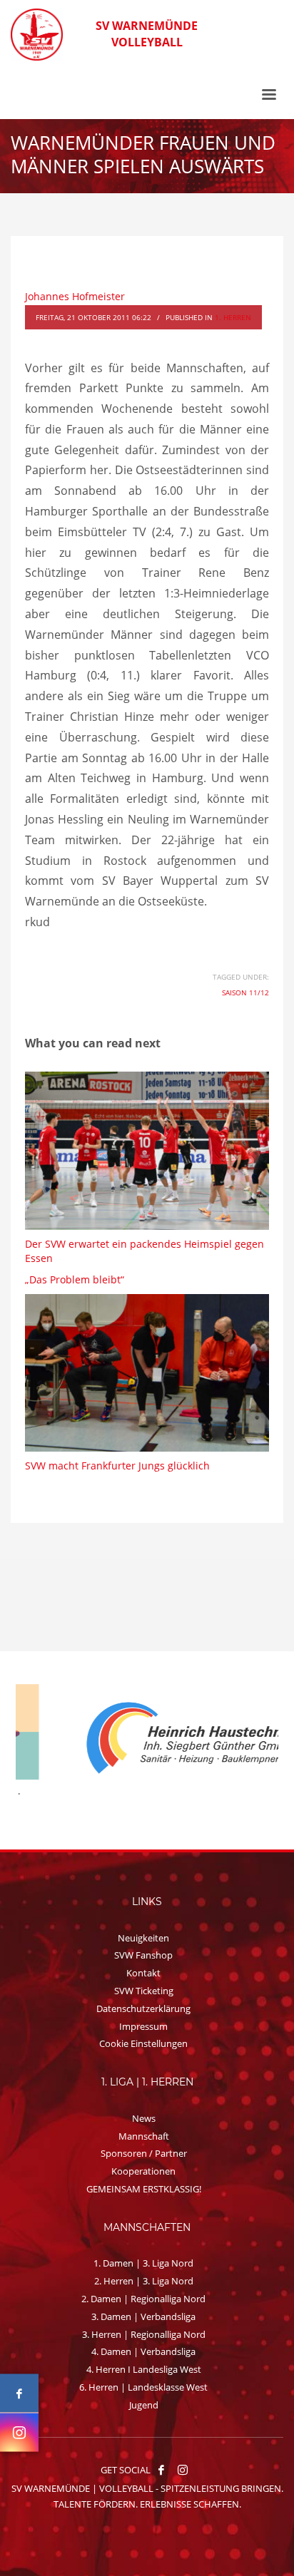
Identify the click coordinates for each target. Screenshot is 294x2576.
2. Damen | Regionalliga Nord (143, 2299)
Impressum (143, 2026)
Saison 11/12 (245, 992)
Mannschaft (144, 2136)
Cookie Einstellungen (143, 2043)
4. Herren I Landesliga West (144, 2369)
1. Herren (233, 317)
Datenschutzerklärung (143, 2008)
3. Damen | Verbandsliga (143, 2316)
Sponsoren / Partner (144, 2153)
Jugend (144, 2405)
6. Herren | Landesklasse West (143, 2387)
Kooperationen (143, 2171)
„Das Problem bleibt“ (75, 1279)
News (144, 2118)
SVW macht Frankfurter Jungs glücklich (117, 1466)
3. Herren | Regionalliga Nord (144, 2334)
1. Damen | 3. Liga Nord (143, 2263)
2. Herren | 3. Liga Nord (144, 2281)
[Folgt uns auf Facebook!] (161, 2470)
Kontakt (143, 1973)
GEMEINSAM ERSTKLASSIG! (144, 2189)
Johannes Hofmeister (75, 296)
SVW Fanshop (143, 1955)
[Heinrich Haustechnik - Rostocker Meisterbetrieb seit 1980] (147, 1739)
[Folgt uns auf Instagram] (19, 2433)
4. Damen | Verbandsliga (143, 2351)
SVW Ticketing (144, 1991)
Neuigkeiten (143, 1938)
